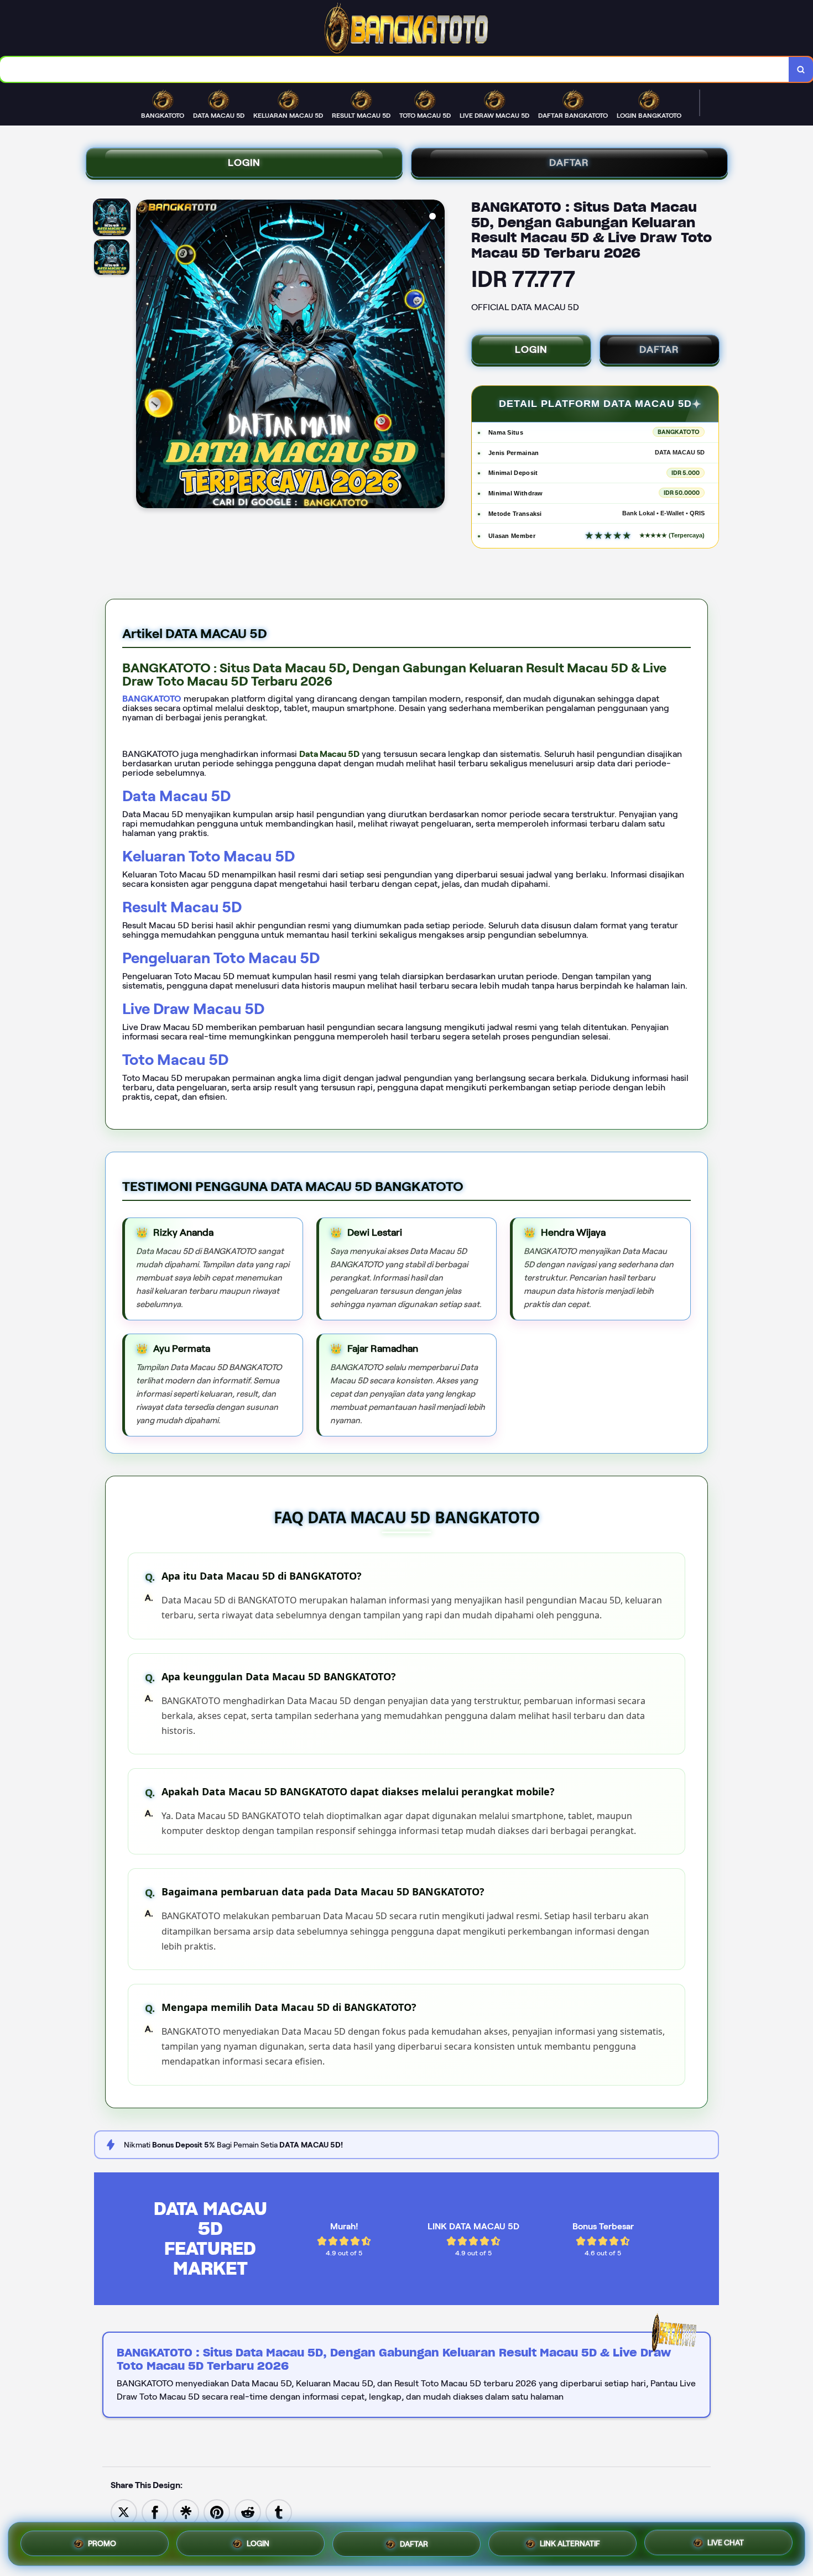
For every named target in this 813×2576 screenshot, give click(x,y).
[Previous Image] (145, 356)
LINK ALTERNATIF (570, 2541)
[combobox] (395, 69)
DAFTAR (569, 163)
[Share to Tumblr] (279, 2512)
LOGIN (244, 163)
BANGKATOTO (152, 699)
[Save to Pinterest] (217, 2512)
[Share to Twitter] (124, 2512)
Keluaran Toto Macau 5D (209, 856)
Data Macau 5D (176, 796)
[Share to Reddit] (248, 2512)
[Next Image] (436, 356)
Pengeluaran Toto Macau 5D (221, 958)
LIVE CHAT (726, 2541)
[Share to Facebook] (155, 2512)
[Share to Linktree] (186, 2512)
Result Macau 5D (182, 907)
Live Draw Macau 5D (193, 1009)
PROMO (102, 2544)
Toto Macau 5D (175, 1060)
